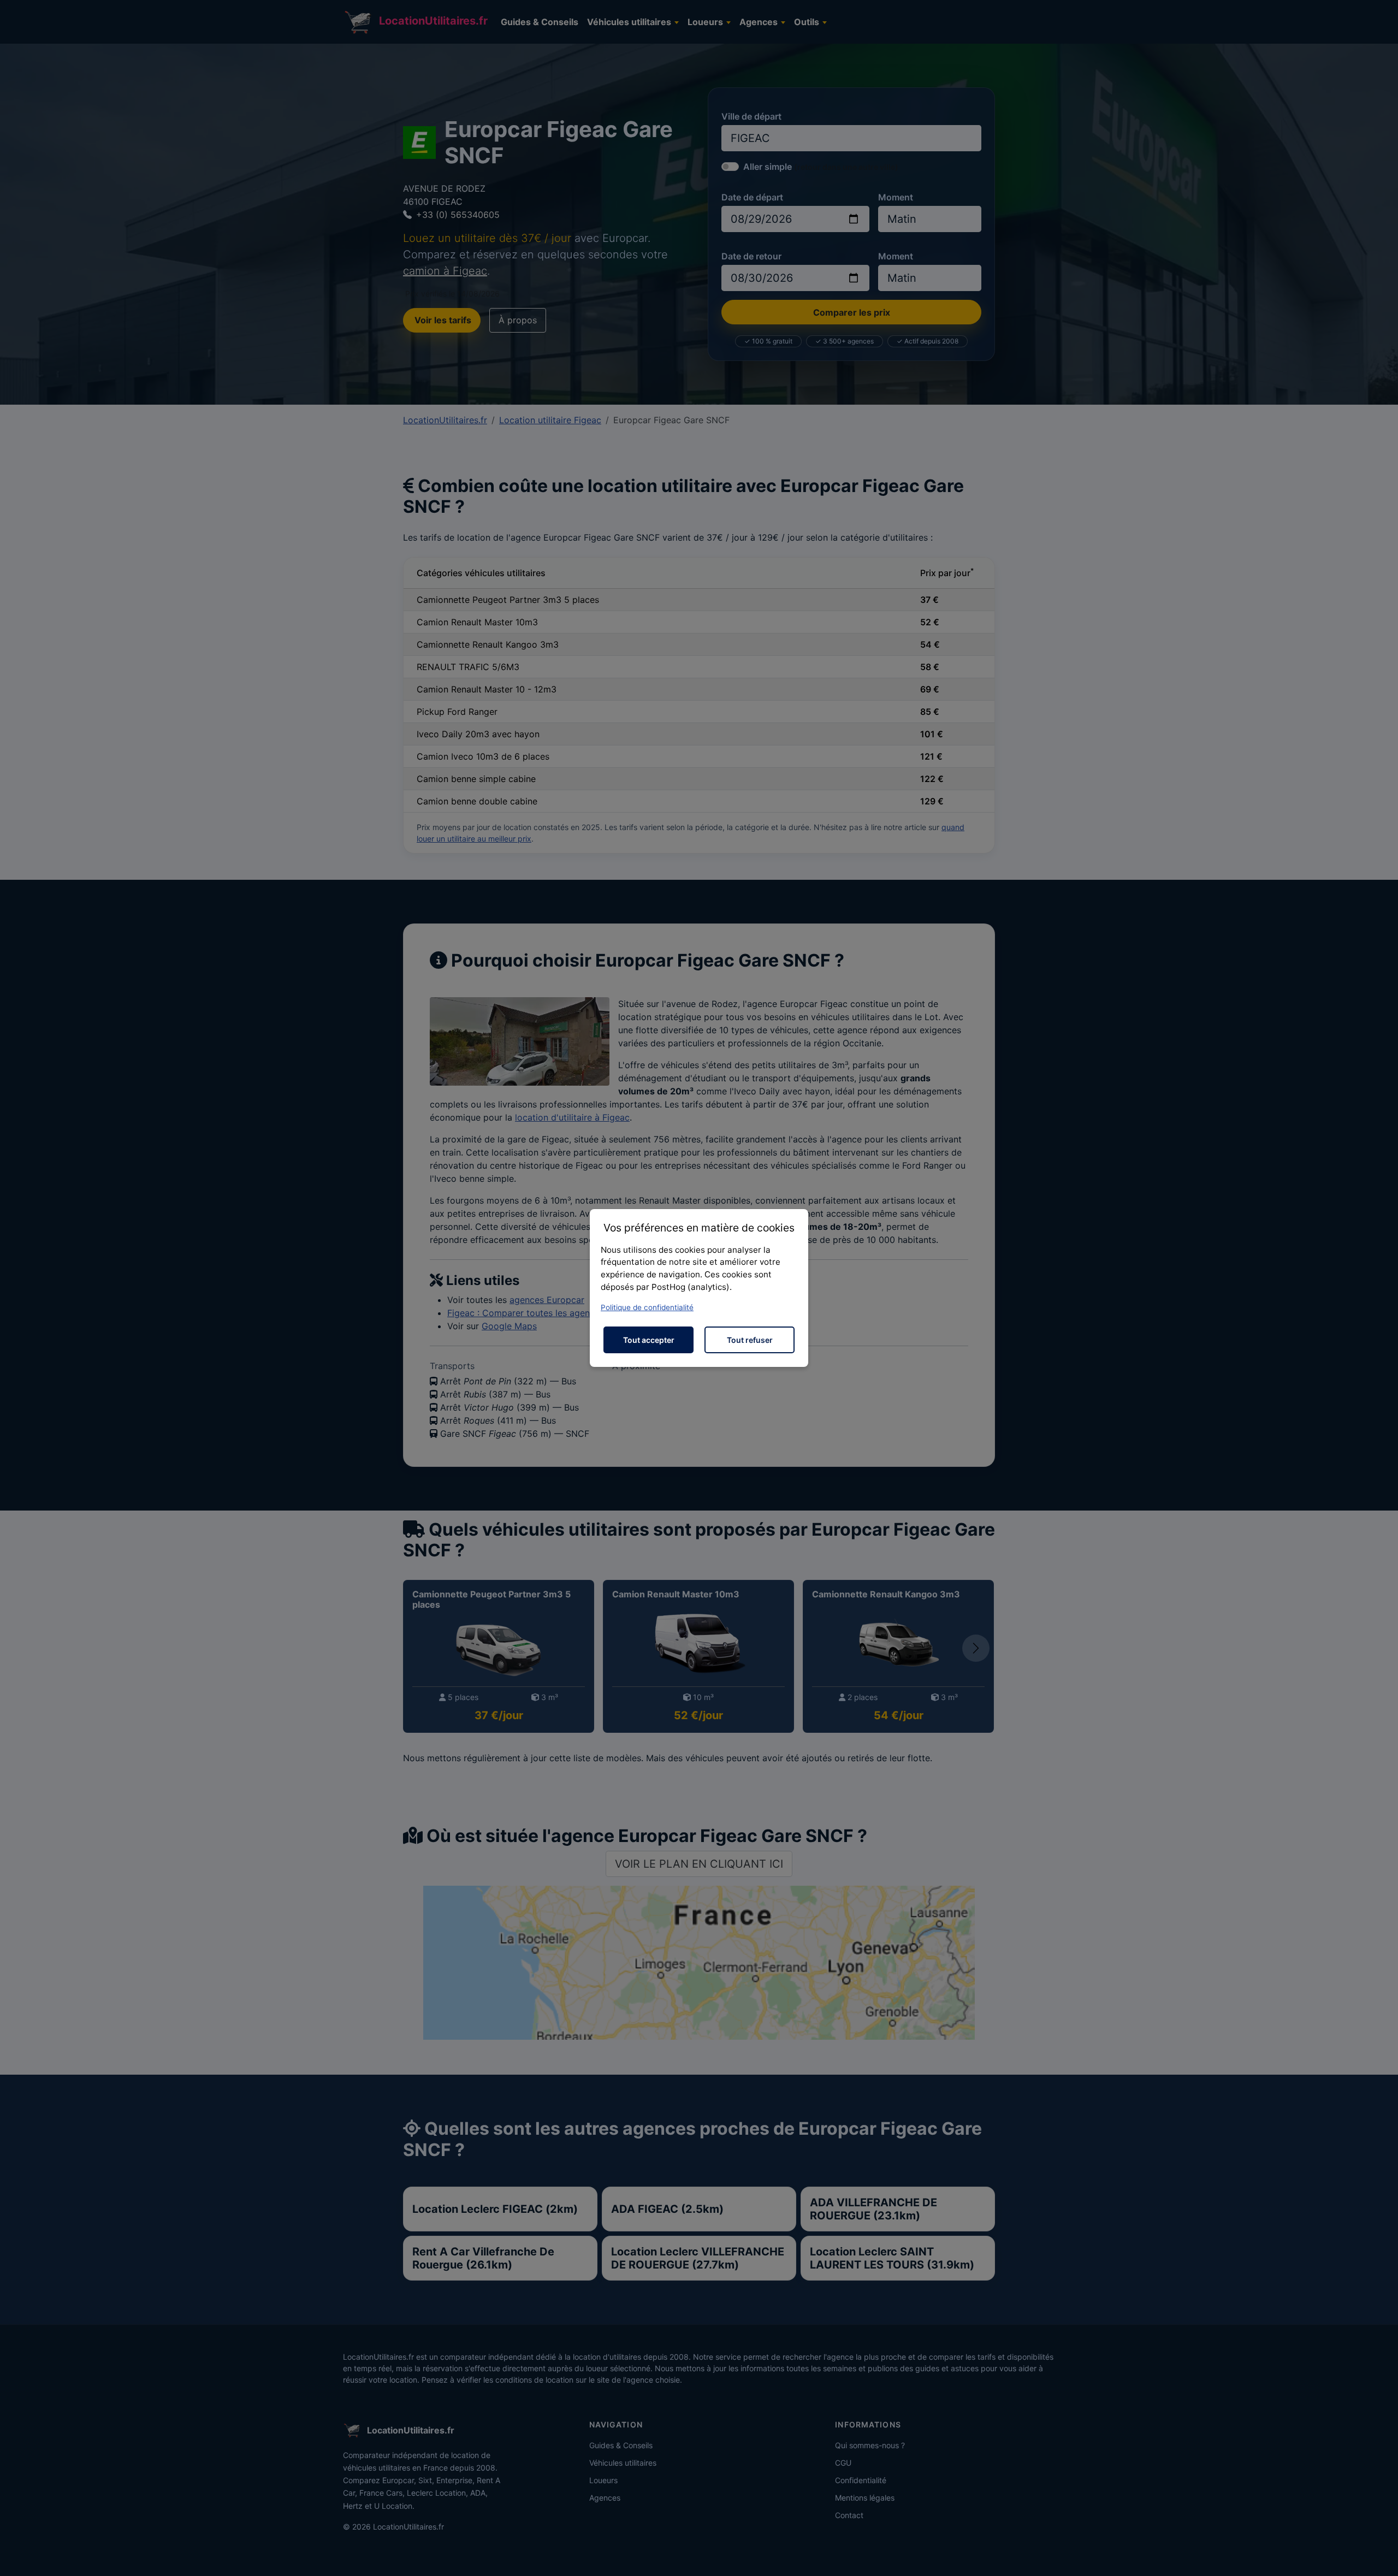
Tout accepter (649, 1340)
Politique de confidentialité (647, 1307)
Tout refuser (750, 1340)
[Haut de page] (1379, 2556)
